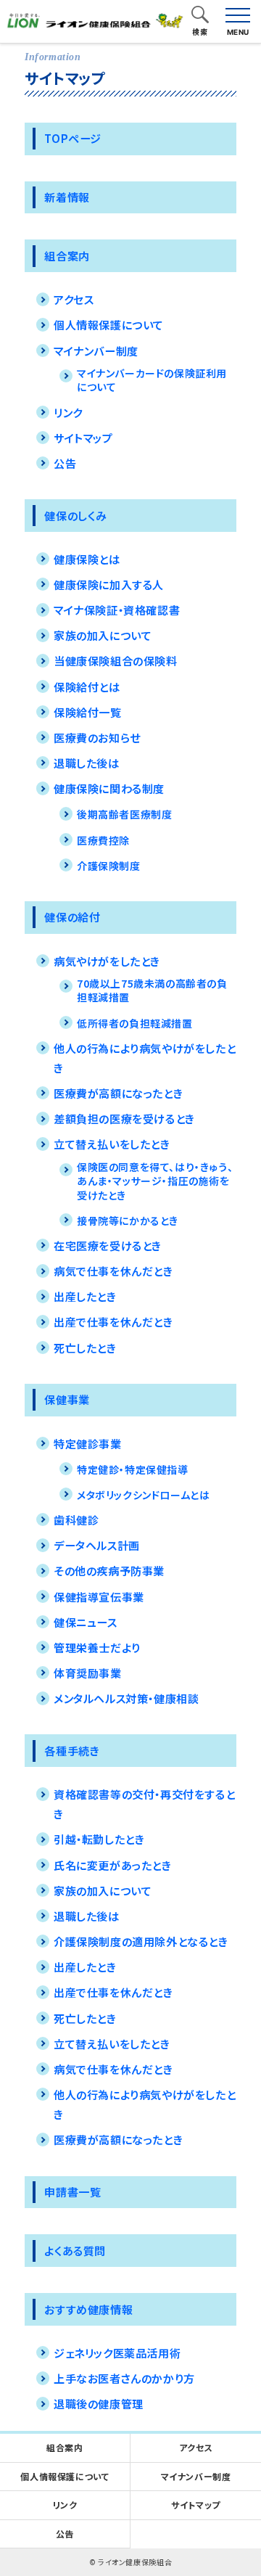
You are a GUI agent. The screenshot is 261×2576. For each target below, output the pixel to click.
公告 (65, 463)
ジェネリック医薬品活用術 (117, 2353)
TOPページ (73, 138)
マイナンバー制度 (96, 350)
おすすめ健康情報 (88, 2309)
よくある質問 (75, 2250)
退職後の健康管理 (99, 2403)
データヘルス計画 (97, 1545)
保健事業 (67, 1399)
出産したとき (85, 1296)
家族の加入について (103, 635)
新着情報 (67, 197)
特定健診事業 (88, 1443)
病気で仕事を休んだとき (113, 1271)
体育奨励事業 (88, 1673)
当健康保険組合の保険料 (116, 660)
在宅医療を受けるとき (108, 1245)
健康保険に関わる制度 (109, 788)
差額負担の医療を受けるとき (124, 1118)
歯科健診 (76, 1519)
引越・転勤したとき (99, 1839)
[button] (200, 16)
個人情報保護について (109, 324)
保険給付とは (87, 686)
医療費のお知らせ (97, 737)
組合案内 (67, 255)
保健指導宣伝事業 (99, 1596)
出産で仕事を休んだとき (113, 1321)
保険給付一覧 (88, 712)
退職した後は (87, 763)
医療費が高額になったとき (118, 1093)
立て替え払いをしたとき (112, 1144)
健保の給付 (72, 916)
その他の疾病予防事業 (109, 1570)
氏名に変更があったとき (113, 1865)
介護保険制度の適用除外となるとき (141, 1941)
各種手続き (72, 1750)
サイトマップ (83, 438)
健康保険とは (87, 559)
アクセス (74, 299)
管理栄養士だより (97, 1647)
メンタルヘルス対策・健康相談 (126, 1698)
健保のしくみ (76, 515)
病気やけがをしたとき (107, 961)
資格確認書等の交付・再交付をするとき (144, 1804)
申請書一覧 (72, 2191)
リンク (68, 412)
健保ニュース (86, 1622)
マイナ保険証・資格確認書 (117, 610)
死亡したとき (85, 1348)
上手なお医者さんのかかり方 (124, 2378)
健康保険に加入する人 (109, 584)
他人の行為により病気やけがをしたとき (145, 1058)
